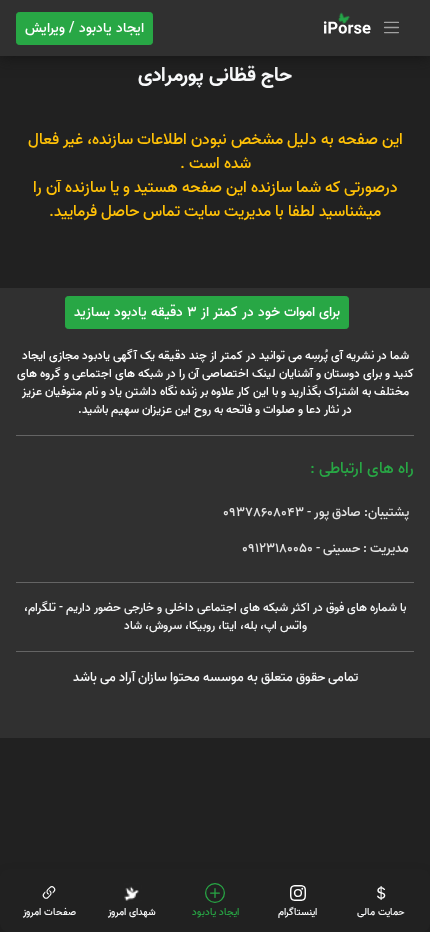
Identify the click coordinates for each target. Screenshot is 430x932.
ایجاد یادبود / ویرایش (84, 28)
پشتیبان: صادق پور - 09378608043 (316, 512)
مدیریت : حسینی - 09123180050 (325, 548)
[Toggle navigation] (359, 28)
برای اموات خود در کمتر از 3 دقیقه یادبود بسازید (207, 312)
